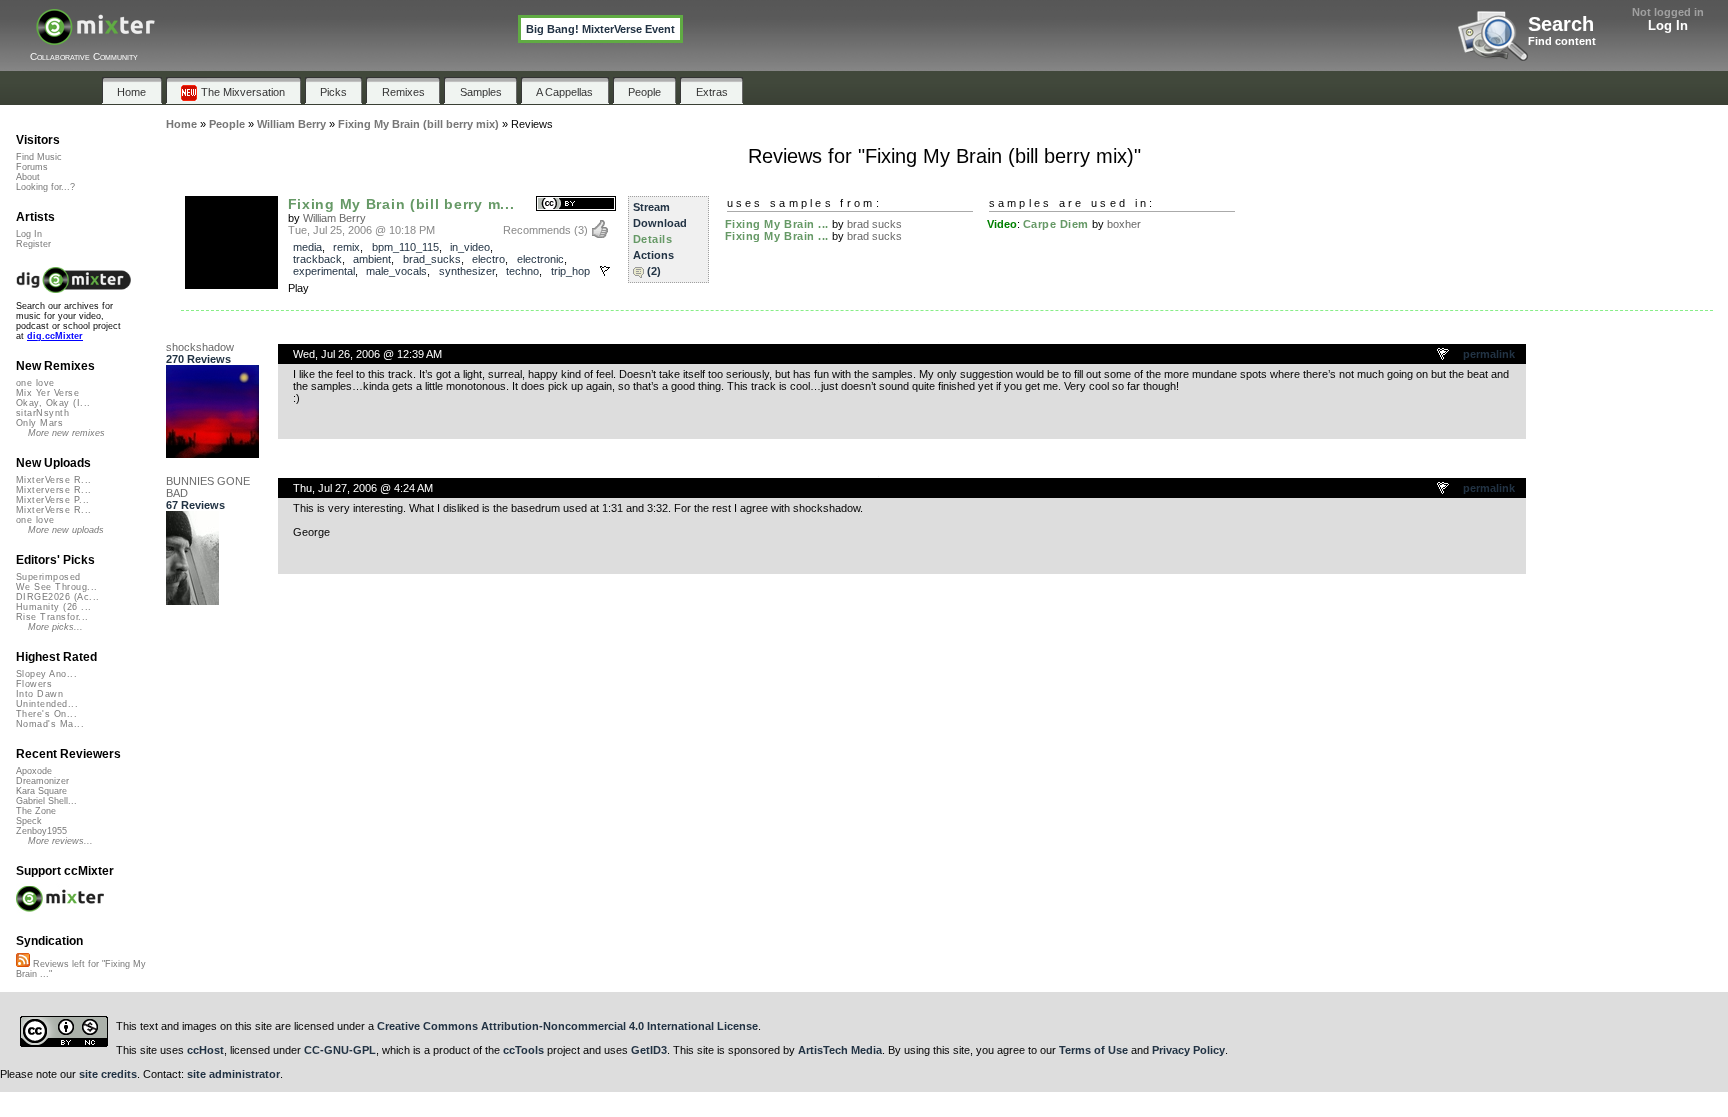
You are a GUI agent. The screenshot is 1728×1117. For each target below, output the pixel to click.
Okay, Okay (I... (53, 403)
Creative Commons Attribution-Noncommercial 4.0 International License (567, 1026)
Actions (653, 255)
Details (653, 239)
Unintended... (47, 704)
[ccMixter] (95, 37)
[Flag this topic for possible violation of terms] (1444, 355)
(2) (654, 271)
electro (488, 259)
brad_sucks (432, 259)
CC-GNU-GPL (340, 1050)
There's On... (46, 714)
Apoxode (34, 771)
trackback (317, 259)
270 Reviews (198, 359)
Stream (651, 207)
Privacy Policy (1188, 1050)
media (307, 247)
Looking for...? (45, 187)
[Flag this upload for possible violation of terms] (605, 271)
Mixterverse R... (53, 490)
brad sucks (874, 224)
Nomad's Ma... (50, 724)
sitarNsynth (42, 413)
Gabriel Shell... (46, 801)
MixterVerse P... (52, 500)
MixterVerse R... (53, 480)
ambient (372, 259)
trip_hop (570, 271)
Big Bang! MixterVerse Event (600, 29)
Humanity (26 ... (53, 607)
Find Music (39, 157)
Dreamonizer (42, 781)
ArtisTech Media (840, 1050)
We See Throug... (56, 587)
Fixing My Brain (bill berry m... (401, 204)
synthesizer (467, 271)
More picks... (55, 627)
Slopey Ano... (46, 674)
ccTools (523, 1050)
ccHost (205, 1050)
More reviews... (60, 841)
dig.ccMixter (55, 336)
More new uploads (66, 530)
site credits (108, 1074)
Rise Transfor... (52, 617)
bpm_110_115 (405, 247)
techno (522, 271)
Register (33, 244)
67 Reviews (195, 505)
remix (346, 247)
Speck (29, 821)
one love (35, 383)
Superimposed (48, 577)
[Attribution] (576, 204)
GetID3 (649, 1050)
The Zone (36, 811)
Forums (32, 167)
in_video (470, 247)
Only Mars (39, 423)
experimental (324, 271)
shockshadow (200, 347)
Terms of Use (1093, 1050)
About (28, 177)
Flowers (34, 684)
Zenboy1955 (41, 831)
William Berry (334, 218)
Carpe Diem (1056, 224)
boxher (1124, 224)
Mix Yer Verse (47, 393)
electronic (540, 259)
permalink (1489, 354)
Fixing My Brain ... (777, 224)
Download (660, 223)
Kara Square (41, 791)
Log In (1668, 25)
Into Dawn (39, 694)
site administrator (233, 1074)
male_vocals (396, 271)
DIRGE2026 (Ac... (57, 597)
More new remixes (66, 433)
